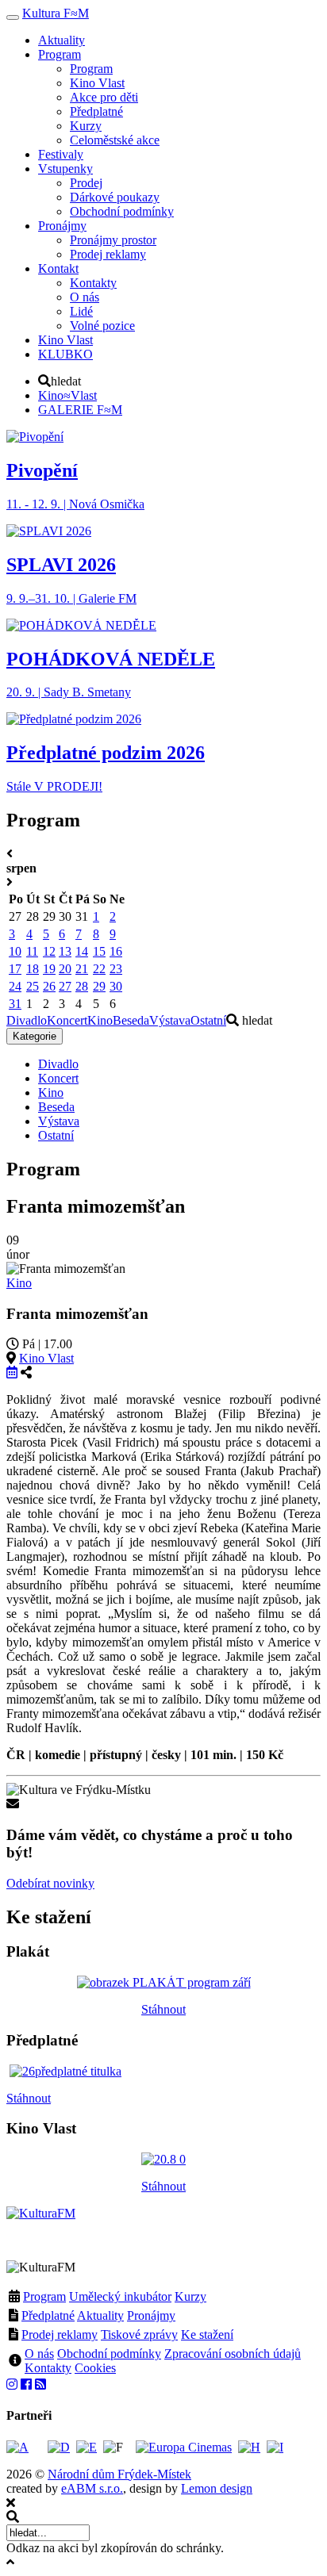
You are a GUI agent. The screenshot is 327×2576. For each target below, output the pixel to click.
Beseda (131, 1020)
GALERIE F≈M (80, 410)
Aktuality (100, 2315)
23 (116, 969)
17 (15, 969)
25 (33, 986)
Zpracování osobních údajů (233, 2354)
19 (49, 969)
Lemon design (217, 2488)
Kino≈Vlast (67, 395)
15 (99, 951)
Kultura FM (56, 13)
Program (44, 2296)
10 (15, 951)
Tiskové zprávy (139, 2334)
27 (65, 986)
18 (33, 969)
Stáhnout (163, 2009)
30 (116, 986)
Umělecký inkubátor (120, 2296)
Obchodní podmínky (109, 2354)
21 (82, 969)
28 (82, 986)
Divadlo (27, 1020)
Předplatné (48, 2315)
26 (49, 986)
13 (65, 951)
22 (99, 969)
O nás (39, 2354)
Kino (100, 1020)
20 (65, 969)
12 (49, 951)
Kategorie (35, 1036)
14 (82, 951)
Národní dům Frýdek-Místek (119, 2474)
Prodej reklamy (60, 2334)
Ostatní (208, 1020)
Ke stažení (207, 2334)
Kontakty (48, 2368)
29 (99, 986)
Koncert (67, 1020)
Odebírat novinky (50, 1883)
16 (116, 951)
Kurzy (190, 2296)
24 (15, 986)
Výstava (170, 1020)
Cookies (95, 2368)
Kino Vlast (46, 1358)
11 (32, 951)
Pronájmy (151, 2315)
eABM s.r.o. (92, 2488)
